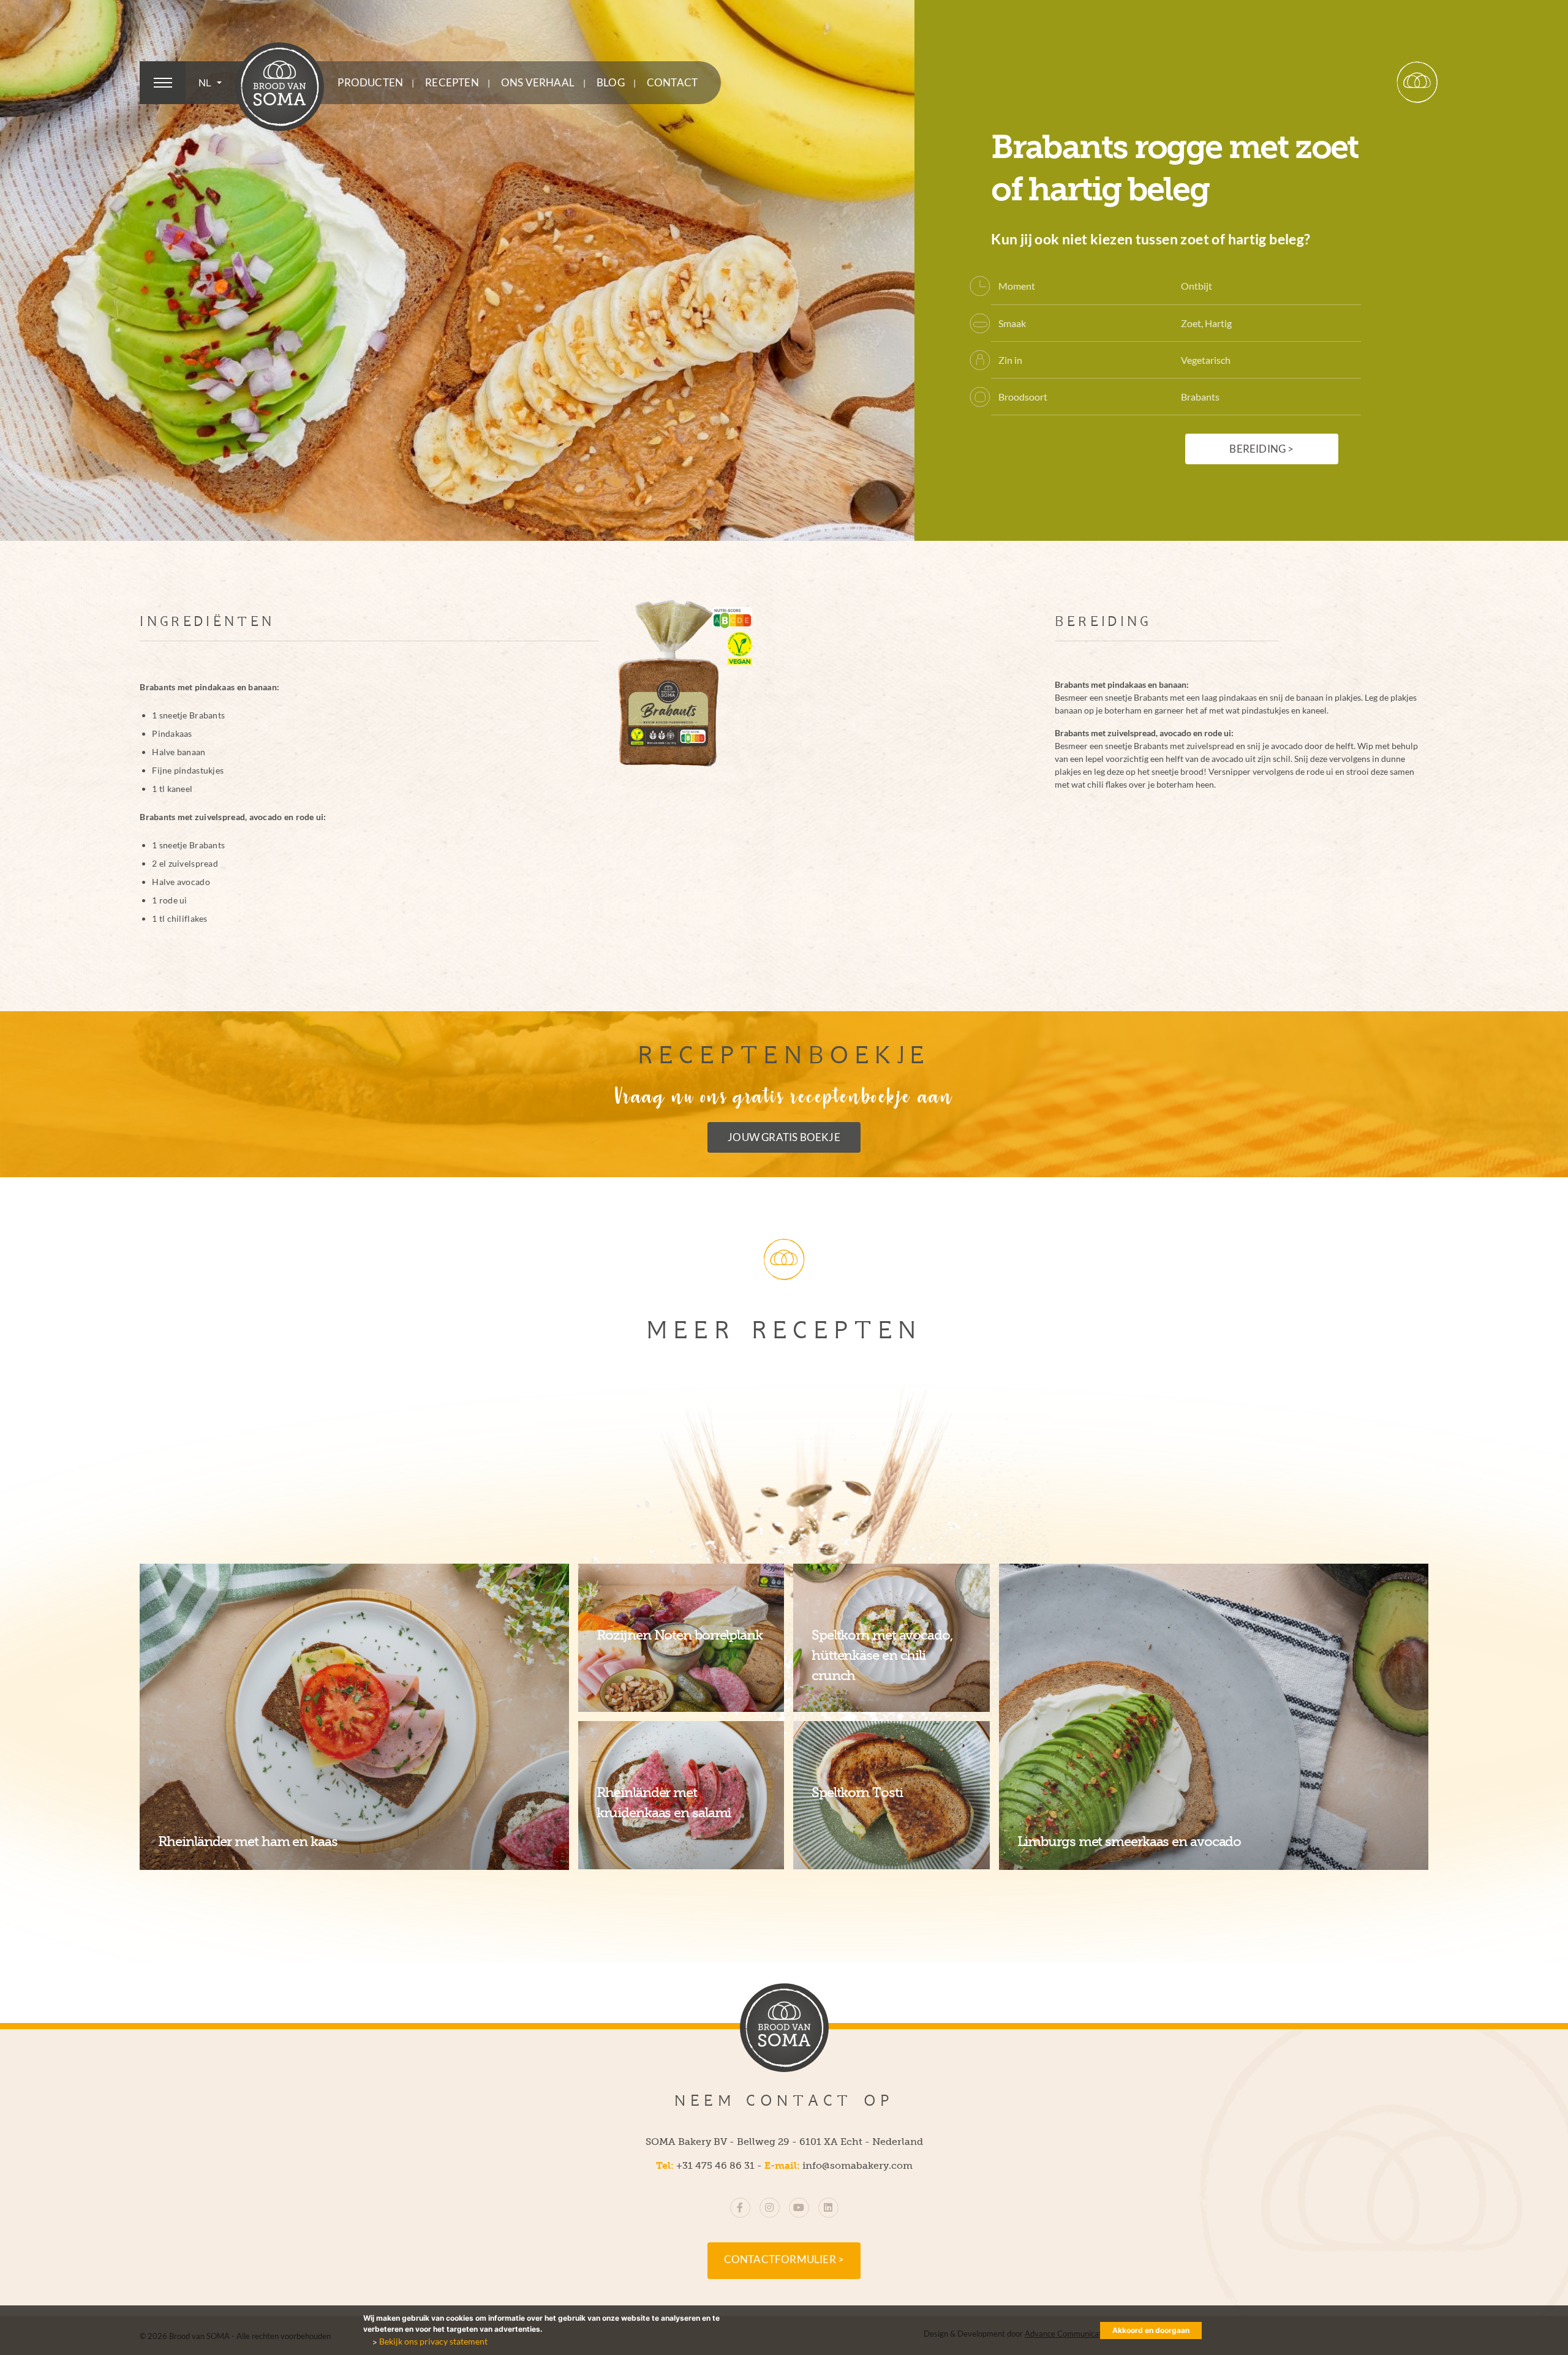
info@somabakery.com (858, 2165)
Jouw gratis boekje (784, 1137)
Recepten (452, 83)
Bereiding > (1261, 449)
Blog (611, 83)
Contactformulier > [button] (784, 2259)
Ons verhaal (538, 83)
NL (206, 83)
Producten (370, 83)
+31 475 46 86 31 (715, 2165)
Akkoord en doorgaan (1151, 2330)
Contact (672, 83)
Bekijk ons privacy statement (433, 2341)
